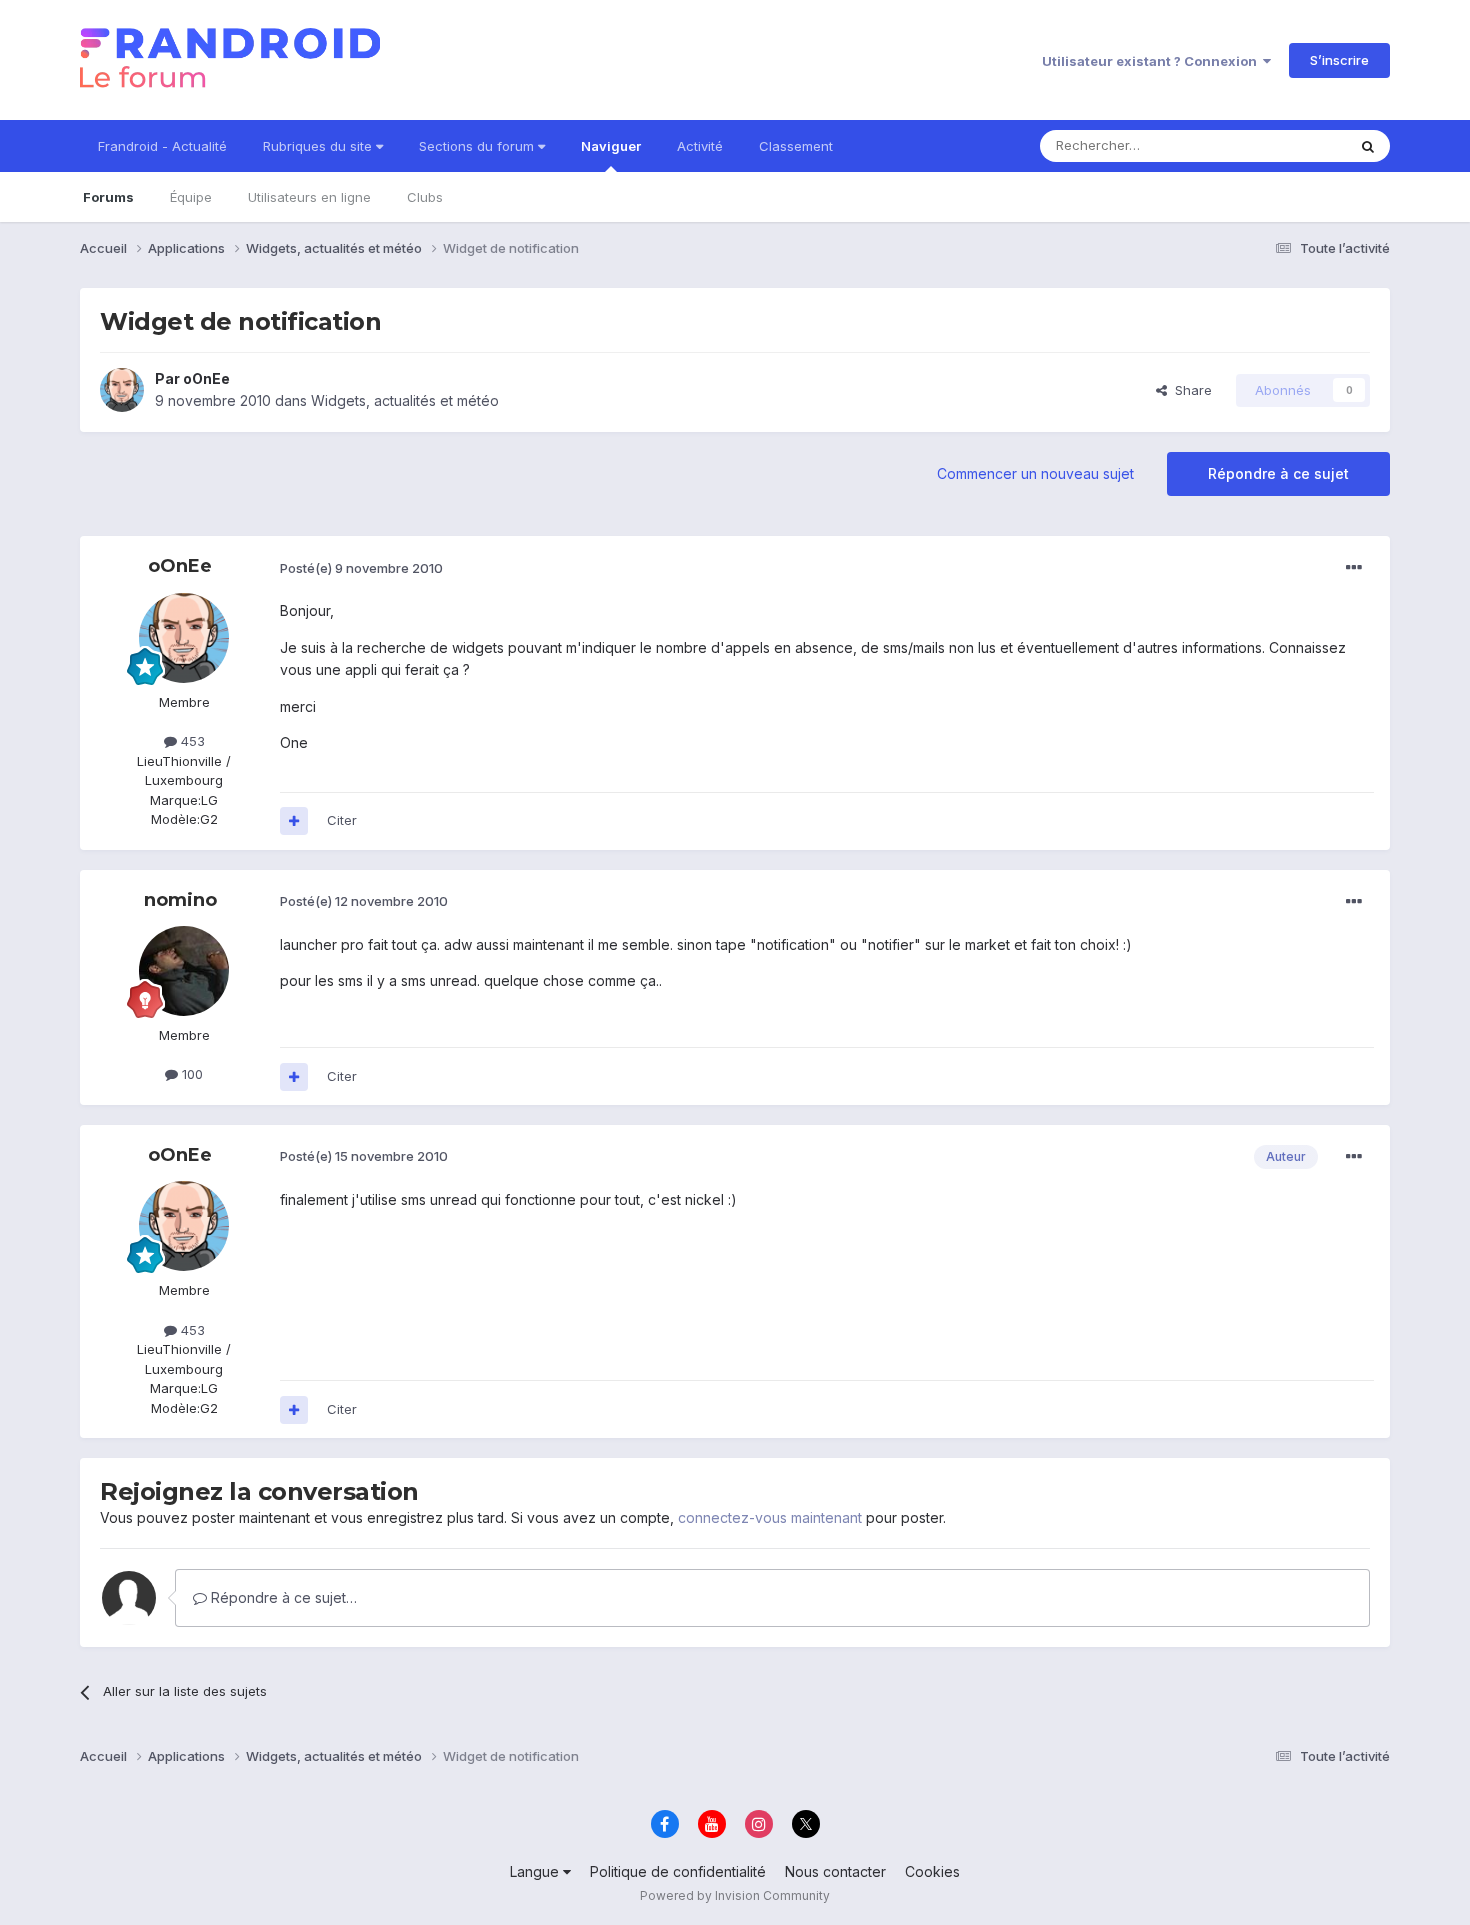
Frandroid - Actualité (162, 146)
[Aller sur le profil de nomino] (184, 971)
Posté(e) (361, 568)
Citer (342, 820)
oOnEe (206, 378)
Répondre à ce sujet (1278, 473)
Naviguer (611, 146)
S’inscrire (1339, 60)
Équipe (191, 197)
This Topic (1287, 145)
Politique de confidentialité (678, 1871)
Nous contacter (835, 1871)
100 (190, 1074)
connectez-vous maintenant (770, 1517)
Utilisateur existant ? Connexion (1152, 61)
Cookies (932, 1871)
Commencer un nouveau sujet (1035, 473)
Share (1189, 390)
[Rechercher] (1368, 146)
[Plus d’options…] (1354, 568)
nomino (180, 900)
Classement (796, 146)
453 (191, 741)
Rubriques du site (319, 146)
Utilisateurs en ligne (309, 197)
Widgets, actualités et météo (405, 400)
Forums (108, 197)
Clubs (425, 197)
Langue (536, 1871)
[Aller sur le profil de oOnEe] (122, 390)
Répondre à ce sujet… (282, 1597)
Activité (700, 146)
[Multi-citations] (294, 821)
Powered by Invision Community (735, 1895)
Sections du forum (478, 146)
